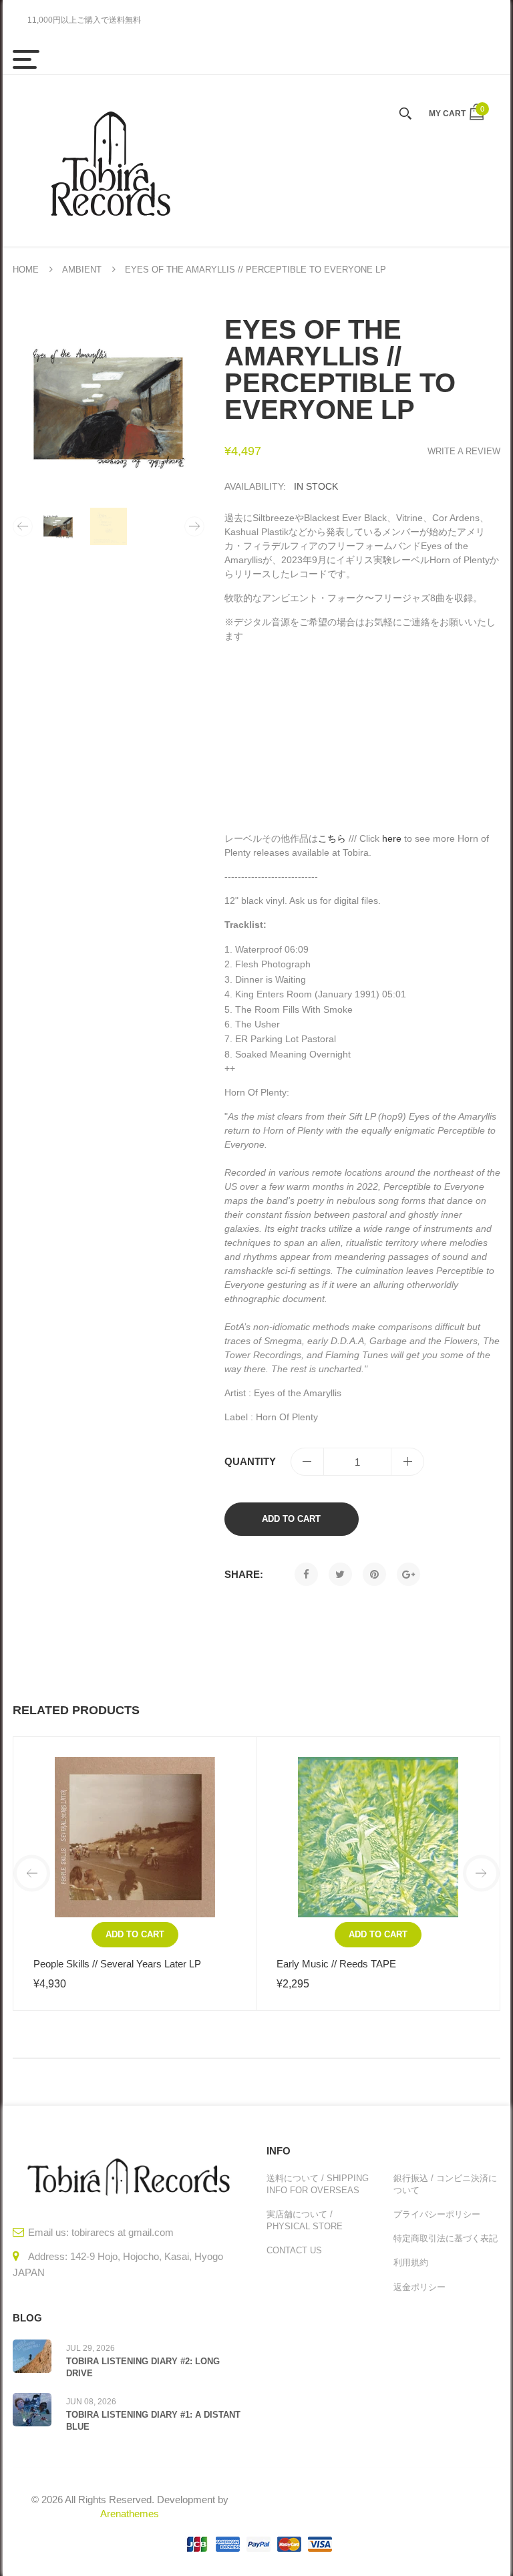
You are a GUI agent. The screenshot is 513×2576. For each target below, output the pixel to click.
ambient (82, 270)
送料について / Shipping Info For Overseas (318, 2184)
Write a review (464, 451)
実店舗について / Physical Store (305, 2220)
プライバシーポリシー (437, 2214)
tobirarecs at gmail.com (123, 2232)
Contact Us (294, 2250)
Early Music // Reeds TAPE (336, 1964)
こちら (332, 838)
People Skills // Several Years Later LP (117, 1964)
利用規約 (411, 2262)
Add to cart (291, 1519)
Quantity (250, 1461)
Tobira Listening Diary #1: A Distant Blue (153, 2421)
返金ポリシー (419, 2287)
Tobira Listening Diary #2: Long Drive (143, 2367)
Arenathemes (130, 2514)
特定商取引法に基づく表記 (446, 2238)
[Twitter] (340, 1574)
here (392, 838)
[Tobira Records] (110, 161)
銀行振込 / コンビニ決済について (445, 2184)
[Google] (408, 1574)
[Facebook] (306, 1574)
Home (26, 270)
